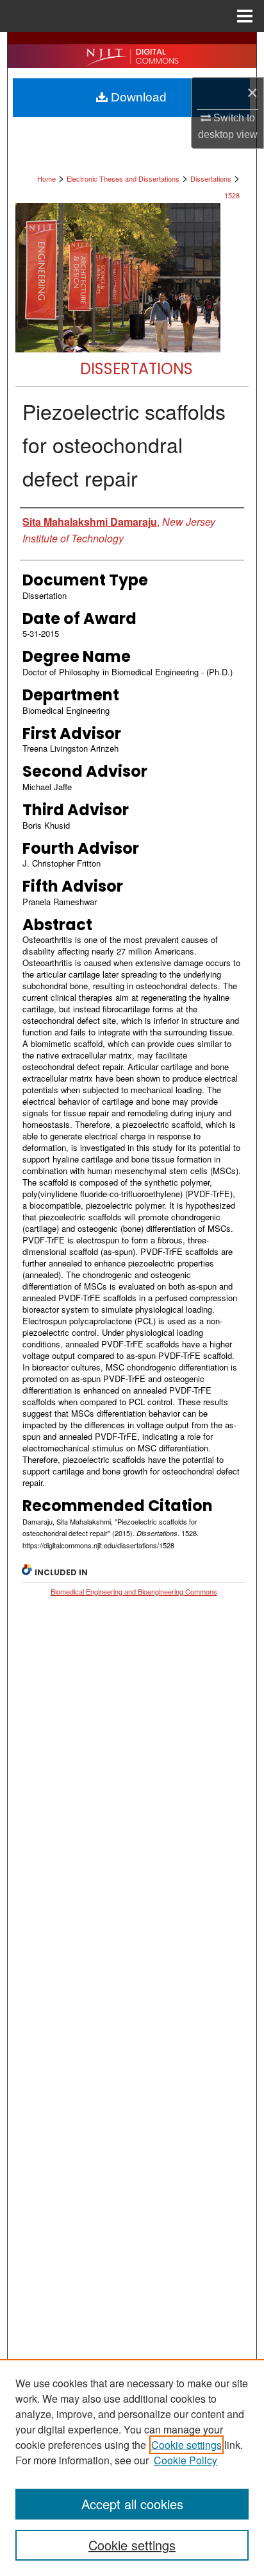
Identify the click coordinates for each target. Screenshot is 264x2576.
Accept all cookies (132, 2504)
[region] (132, 2468)
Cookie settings (186, 2445)
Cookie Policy (186, 2460)
